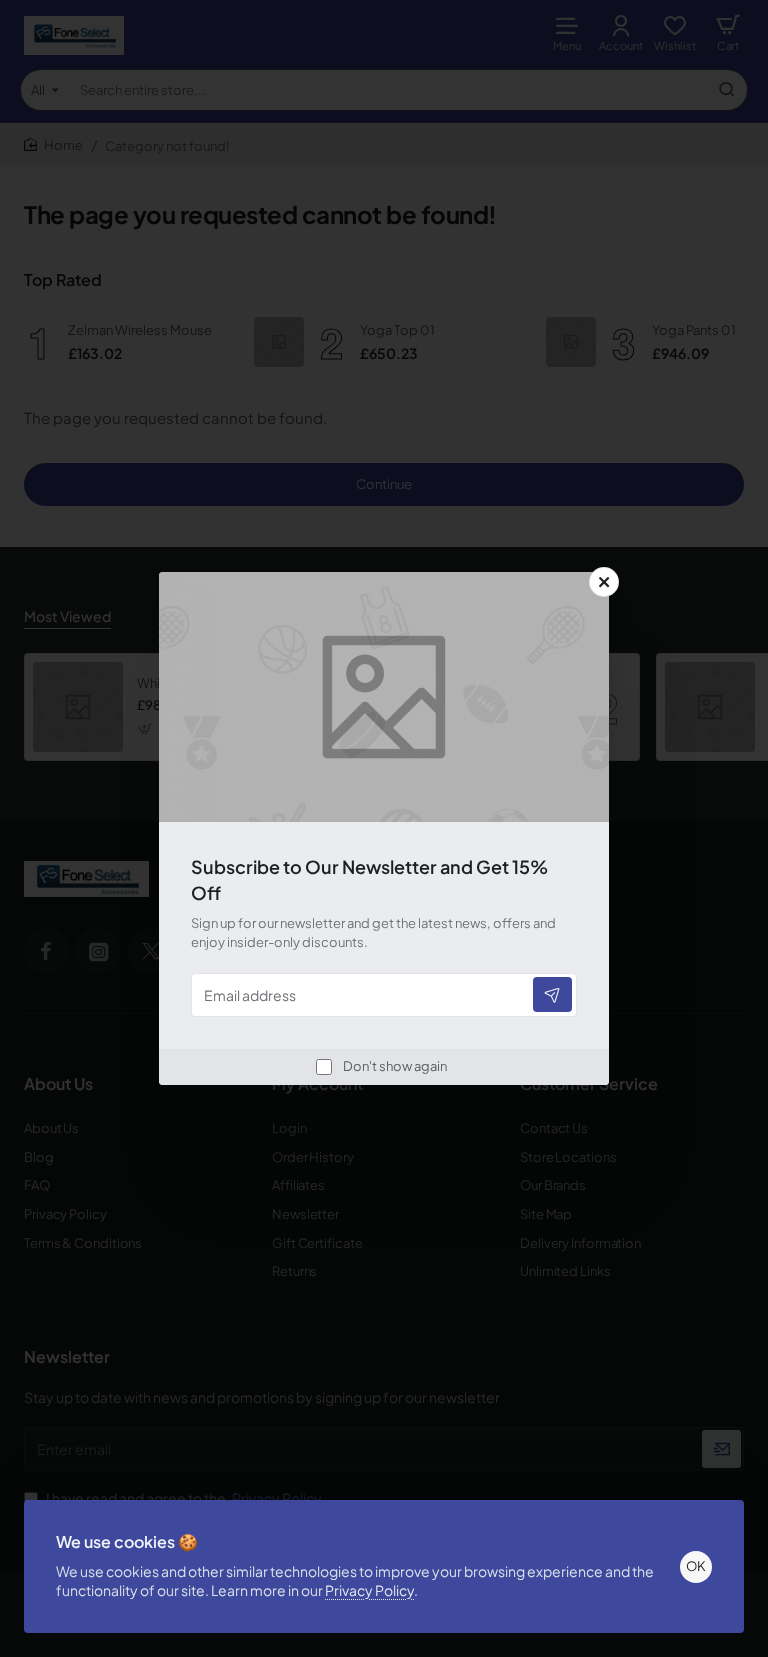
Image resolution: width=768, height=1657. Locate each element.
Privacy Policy (369, 1590)
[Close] (604, 582)
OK (696, 1566)
